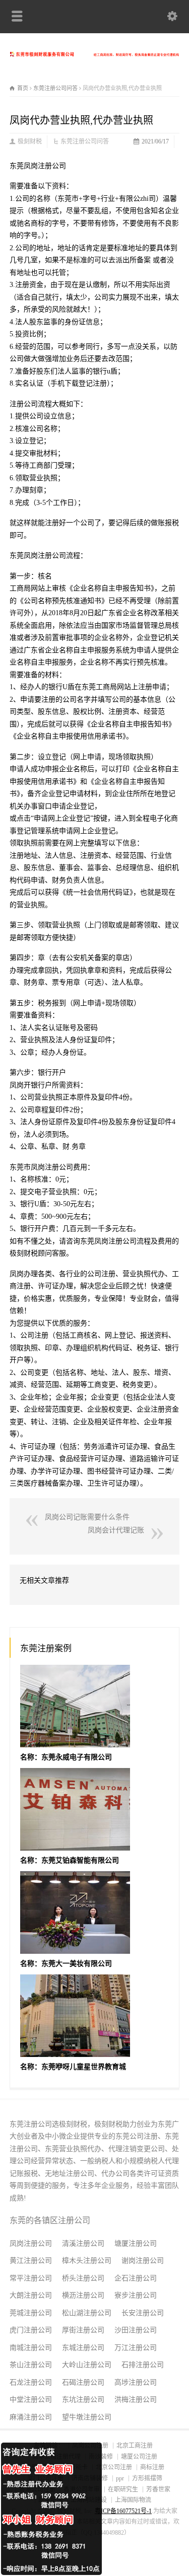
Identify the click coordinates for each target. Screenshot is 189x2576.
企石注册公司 (136, 2278)
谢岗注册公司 (143, 2261)
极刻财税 (30, 141)
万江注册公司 (136, 2348)
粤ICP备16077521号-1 (123, 2511)
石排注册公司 (143, 2365)
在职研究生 (123, 2489)
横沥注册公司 (83, 2295)
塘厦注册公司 (136, 2243)
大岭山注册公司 (87, 2365)
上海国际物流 (133, 2500)
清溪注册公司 (83, 2243)
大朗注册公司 (31, 2295)
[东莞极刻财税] (94, 54)
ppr (120, 2478)
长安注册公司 (143, 2313)
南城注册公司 (31, 2348)
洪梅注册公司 (136, 2400)
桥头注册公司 (83, 2278)
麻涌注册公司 (31, 2417)
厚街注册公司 (83, 2330)
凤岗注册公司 (31, 2243)
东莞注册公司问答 (85, 141)
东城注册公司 (83, 2348)
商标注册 (152, 2467)
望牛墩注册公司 (87, 2417)
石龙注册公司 (31, 2382)
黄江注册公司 (31, 2261)
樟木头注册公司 (87, 2261)
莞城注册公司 (31, 2313)
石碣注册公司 (83, 2382)
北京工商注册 (135, 2446)
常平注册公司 (31, 2278)
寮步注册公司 (136, 2295)
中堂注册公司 (31, 2400)
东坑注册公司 (83, 2400)
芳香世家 (158, 2489)
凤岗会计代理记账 (116, 1530)
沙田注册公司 (136, 2330)
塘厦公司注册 (139, 2457)
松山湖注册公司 (87, 2313)
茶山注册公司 (31, 2365)
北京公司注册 (114, 2467)
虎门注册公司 (31, 2330)
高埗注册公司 (136, 2382)
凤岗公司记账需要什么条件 (87, 1517)
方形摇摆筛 (147, 2478)
